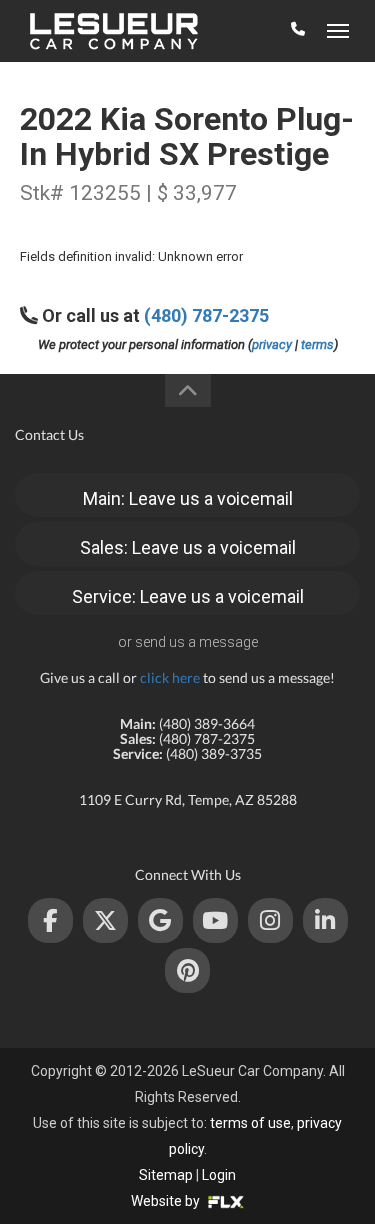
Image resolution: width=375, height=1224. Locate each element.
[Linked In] (325, 920)
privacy (272, 344)
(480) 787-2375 (206, 315)
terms (317, 344)
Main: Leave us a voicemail (188, 498)
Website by (167, 1201)
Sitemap (166, 1175)
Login (219, 1175)
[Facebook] (50, 920)
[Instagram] (270, 920)
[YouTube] (215, 920)
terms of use (250, 1123)
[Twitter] (105, 920)
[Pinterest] (187, 970)
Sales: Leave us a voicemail (188, 547)
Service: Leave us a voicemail (188, 596)
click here (170, 677)
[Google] (160, 920)
